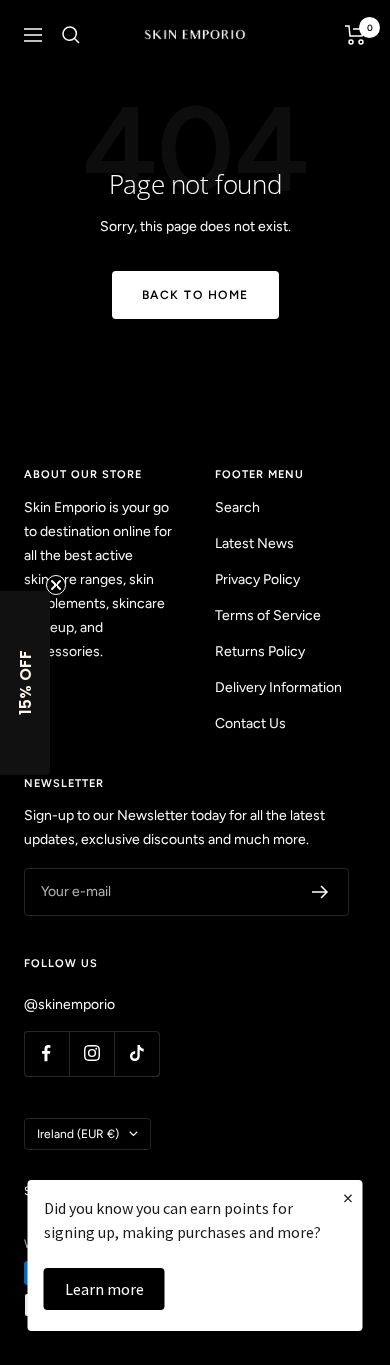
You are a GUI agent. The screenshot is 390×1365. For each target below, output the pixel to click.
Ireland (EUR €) (78, 1134)
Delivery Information (278, 687)
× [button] (348, 1197)
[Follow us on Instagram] (91, 1053)
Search (237, 507)
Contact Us (250, 723)
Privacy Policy (257, 579)
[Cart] (355, 35)
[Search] (71, 35)
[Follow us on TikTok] (136, 1053)
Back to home (195, 295)
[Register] (320, 892)
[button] (25, 683)
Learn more (104, 1289)
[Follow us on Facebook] (46, 1053)
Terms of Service (268, 615)
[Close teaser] (56, 585)
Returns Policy (260, 651)
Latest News (254, 543)
